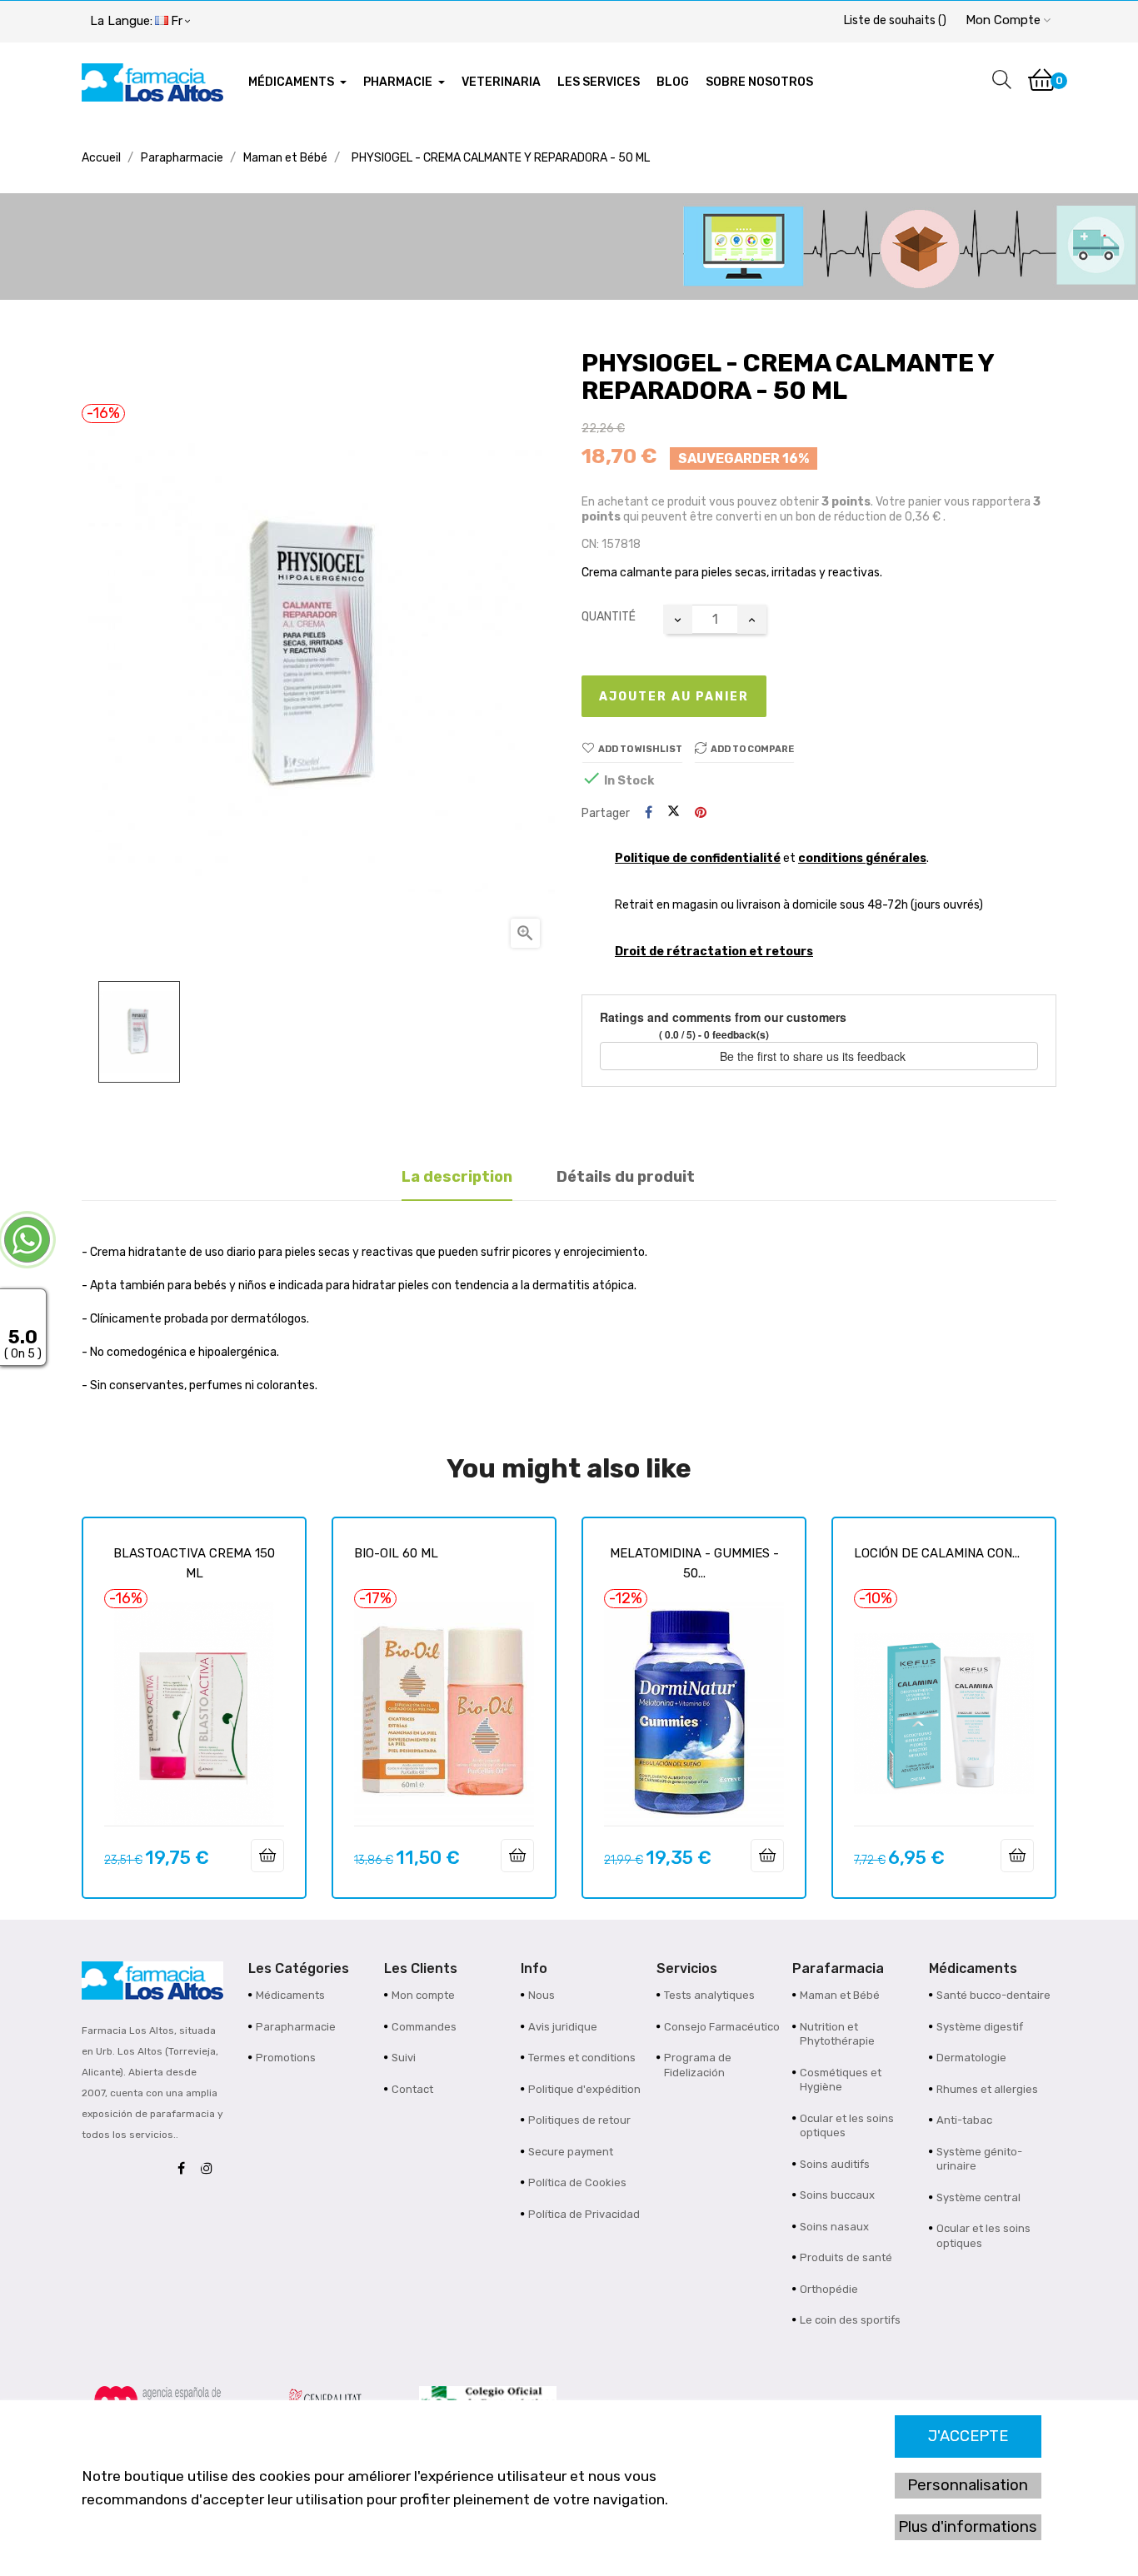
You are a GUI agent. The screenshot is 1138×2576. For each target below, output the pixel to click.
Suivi (404, 2058)
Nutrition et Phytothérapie (837, 2034)
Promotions (286, 2058)
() (895, 20)
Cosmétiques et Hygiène (841, 2080)
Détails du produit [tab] (626, 1177)
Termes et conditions (582, 2058)
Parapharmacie (296, 2027)
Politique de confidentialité (698, 858)
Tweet (674, 813)
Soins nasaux (834, 2227)
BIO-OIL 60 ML (396, 1553)
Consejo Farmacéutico (722, 2027)
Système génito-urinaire (979, 2159)
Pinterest (701, 813)
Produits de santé (846, 2257)
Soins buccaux (837, 2195)
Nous (542, 1995)
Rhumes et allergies (987, 2089)
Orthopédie (829, 2289)
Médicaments (290, 1995)
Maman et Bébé (840, 1995)
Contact (412, 2089)
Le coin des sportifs (850, 2320)
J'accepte (968, 2436)
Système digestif (980, 2027)
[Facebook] (185, 2169)
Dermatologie (971, 2058)
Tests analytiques (709, 1995)
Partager (649, 813)
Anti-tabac (964, 2120)
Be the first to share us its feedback (814, 1056)
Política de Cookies (577, 2182)
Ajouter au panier (674, 697)
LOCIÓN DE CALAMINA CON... (937, 1553)
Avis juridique (563, 2027)
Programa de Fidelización (698, 2065)
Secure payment (571, 2152)
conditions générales (862, 858)
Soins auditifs (835, 2164)
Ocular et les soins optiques (847, 2126)
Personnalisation (968, 2485)
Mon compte (423, 1995)
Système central (978, 2197)
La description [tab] (457, 1177)
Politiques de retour (579, 2120)
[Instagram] (211, 2169)
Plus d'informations (968, 2527)
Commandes (424, 2027)
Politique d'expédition (584, 2089)
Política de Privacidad (584, 2214)
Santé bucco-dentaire (993, 1995)
